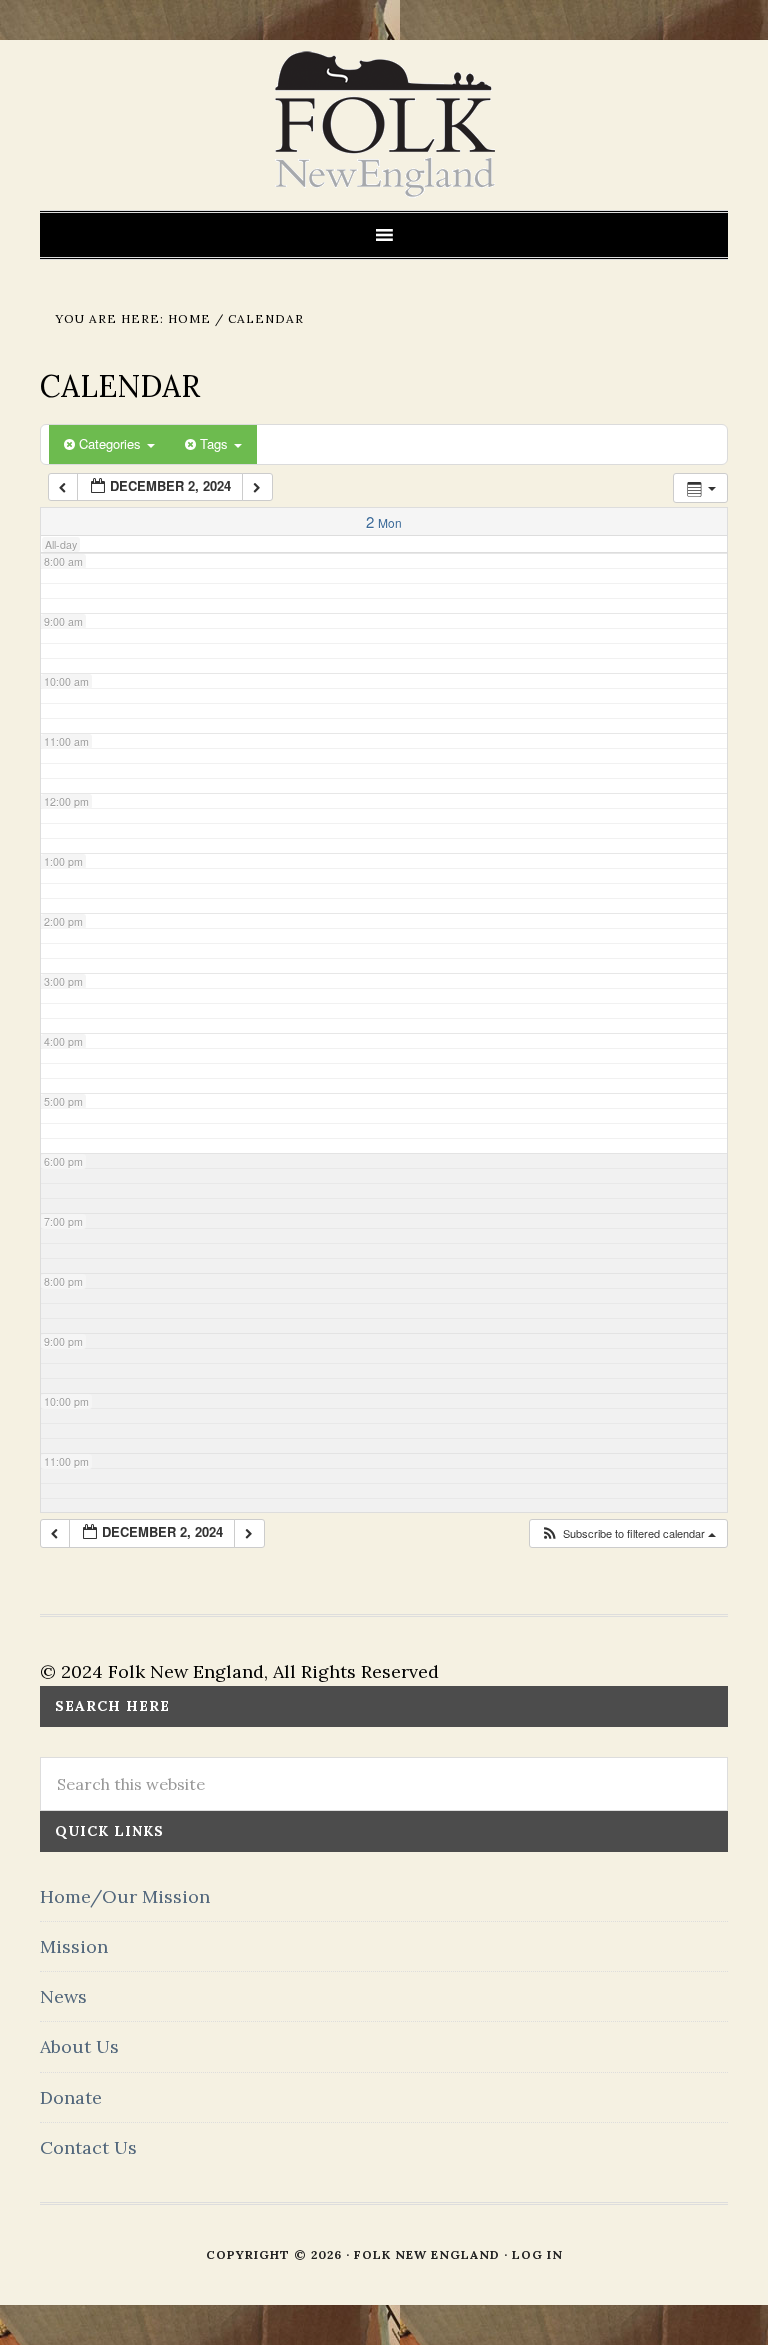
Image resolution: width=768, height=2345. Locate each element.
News (63, 1996)
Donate (71, 2097)
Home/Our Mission (125, 1896)
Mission (74, 1946)
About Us (79, 2046)
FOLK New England (384, 125)
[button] (628, 1533)
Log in (537, 2254)
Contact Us (88, 2147)
